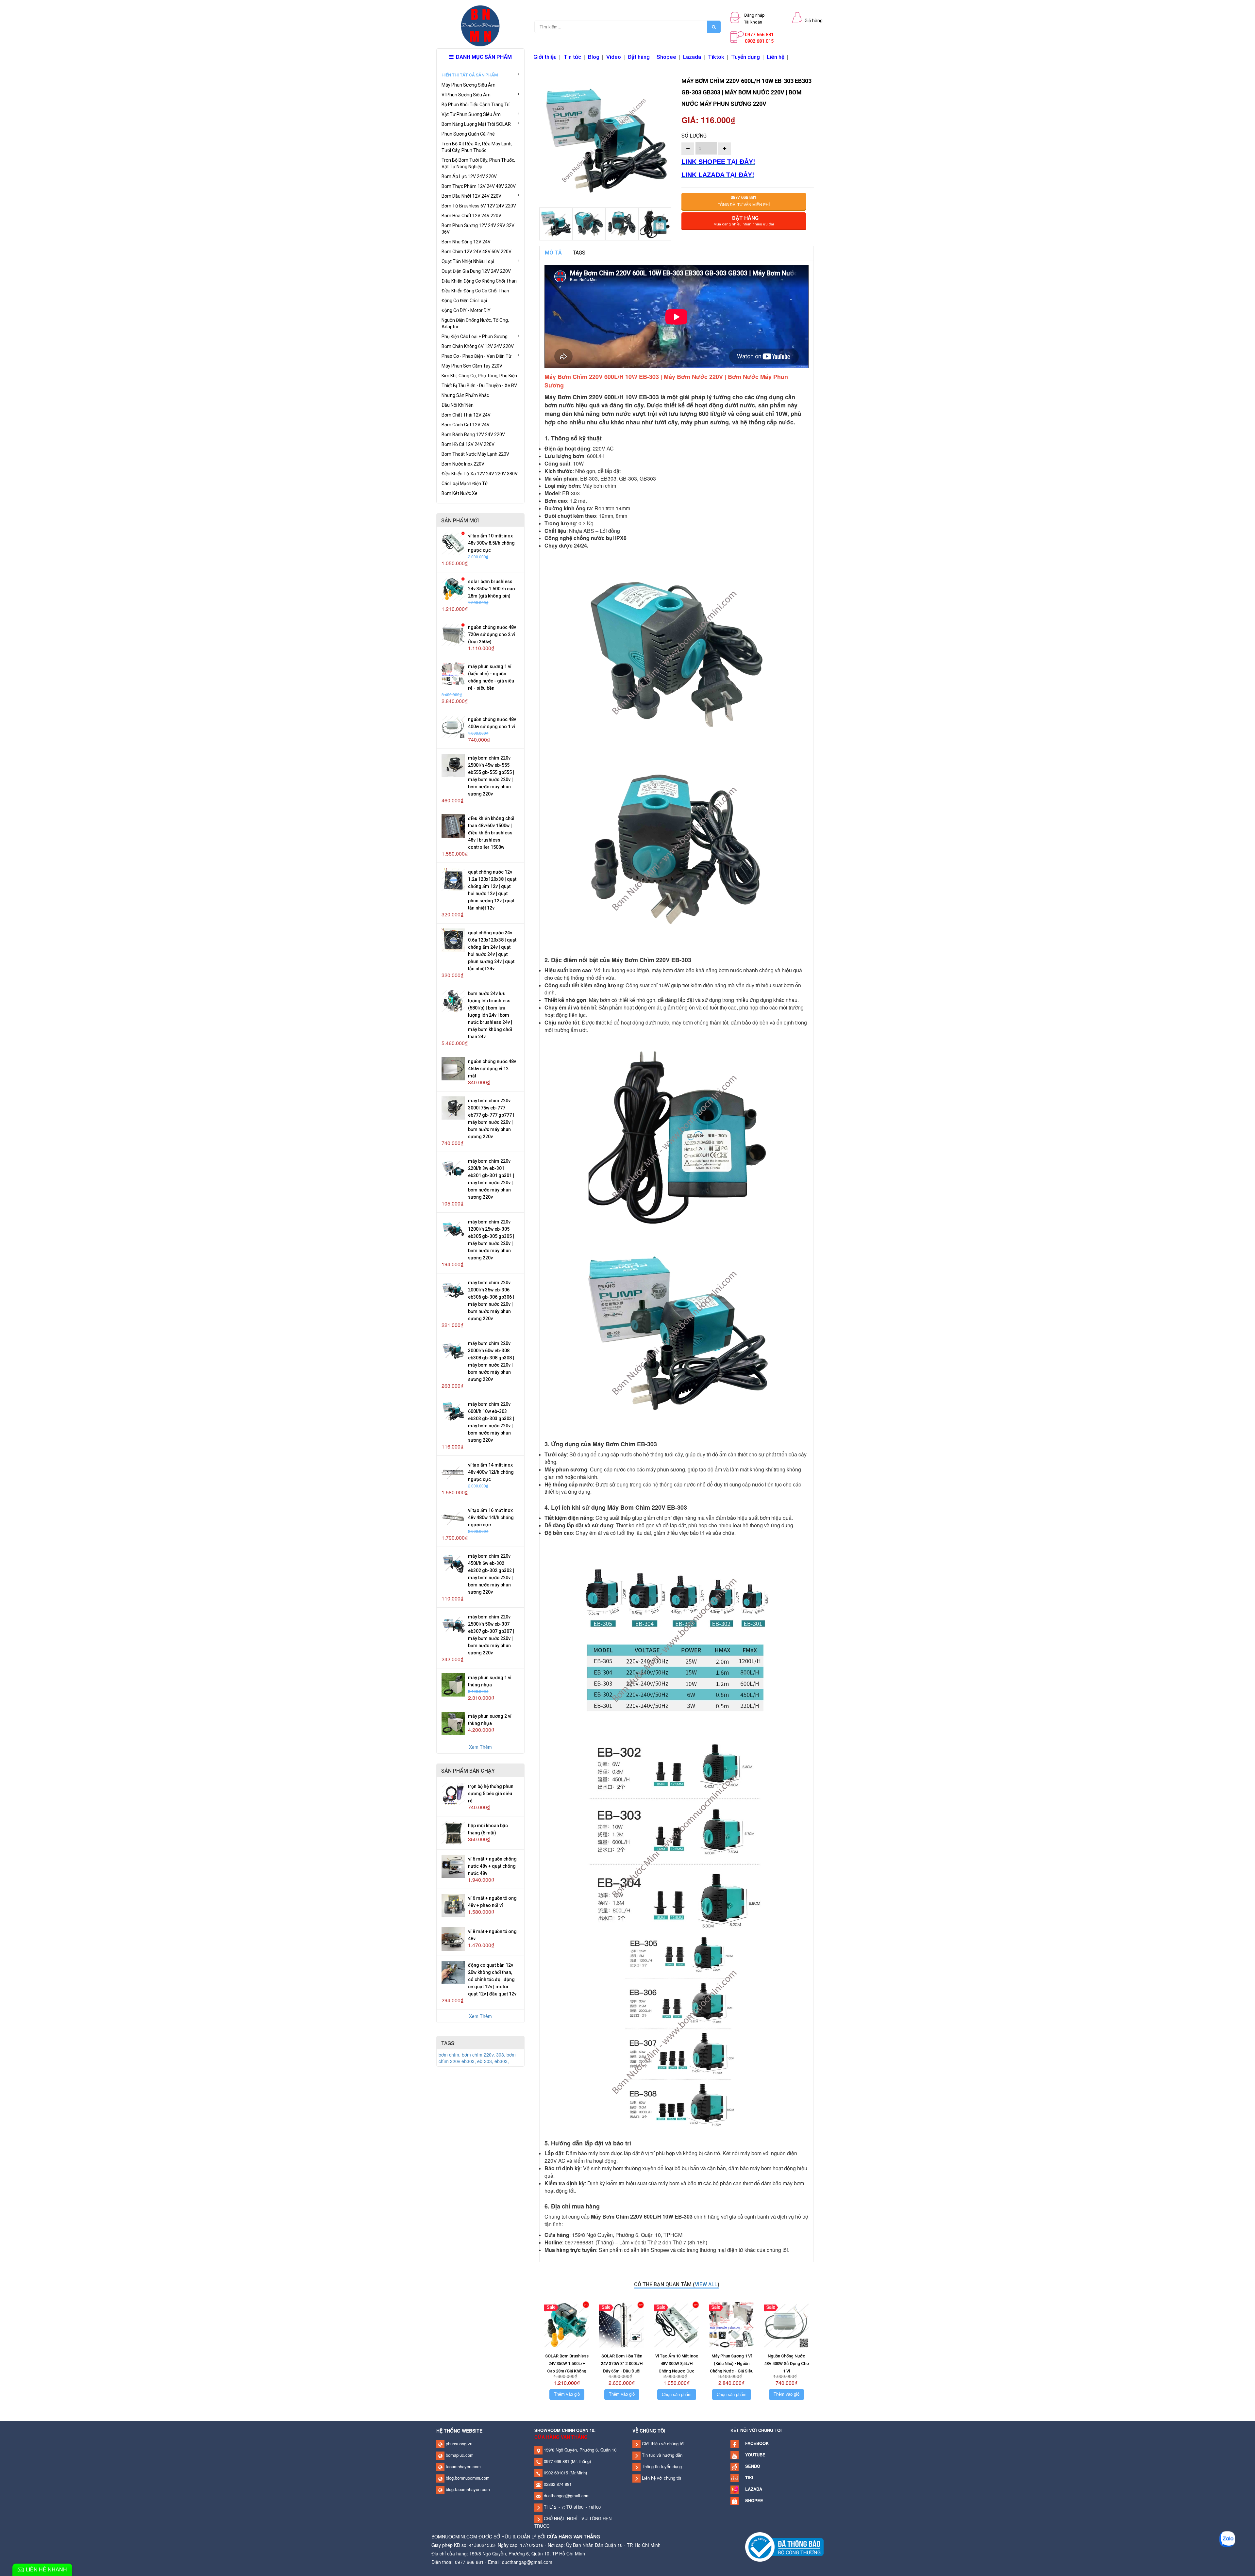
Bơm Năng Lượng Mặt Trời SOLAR (476, 124)
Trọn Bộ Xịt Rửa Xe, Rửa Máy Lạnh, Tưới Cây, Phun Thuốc (477, 147)
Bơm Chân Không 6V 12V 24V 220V (478, 346)
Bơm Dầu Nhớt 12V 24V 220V (471, 196)
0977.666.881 (759, 35)
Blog (594, 57)
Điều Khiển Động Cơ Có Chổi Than (475, 291)
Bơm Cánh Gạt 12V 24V (466, 425)
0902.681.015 (759, 41)
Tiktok (716, 57)
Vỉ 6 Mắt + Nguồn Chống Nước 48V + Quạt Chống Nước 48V (492, 1866)
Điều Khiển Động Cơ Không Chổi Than (479, 281)
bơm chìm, (450, 2055)
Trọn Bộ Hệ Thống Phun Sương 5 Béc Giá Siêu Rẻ (491, 1794)
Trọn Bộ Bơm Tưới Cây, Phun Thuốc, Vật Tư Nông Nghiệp (478, 163)
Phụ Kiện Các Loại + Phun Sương (475, 336)
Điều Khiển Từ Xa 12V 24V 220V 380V (480, 474)
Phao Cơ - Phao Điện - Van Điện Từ (477, 356)
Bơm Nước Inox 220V (463, 464)
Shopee (666, 57)
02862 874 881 (557, 2484)
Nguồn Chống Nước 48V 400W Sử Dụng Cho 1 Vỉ (786, 2363)
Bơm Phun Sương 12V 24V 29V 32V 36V (478, 229)
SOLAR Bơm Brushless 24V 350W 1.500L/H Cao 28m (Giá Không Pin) (492, 589)
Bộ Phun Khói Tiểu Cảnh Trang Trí (476, 105)
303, (501, 2055)
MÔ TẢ (553, 253)
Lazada (692, 57)
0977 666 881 (556, 2461)
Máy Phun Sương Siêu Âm (469, 85)
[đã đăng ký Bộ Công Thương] (784, 2546)
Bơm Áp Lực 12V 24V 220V (469, 176)
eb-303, (486, 2061)
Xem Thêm (480, 1747)
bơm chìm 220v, (479, 2055)
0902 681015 (555, 2473)
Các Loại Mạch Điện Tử (465, 484)
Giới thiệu (545, 57)
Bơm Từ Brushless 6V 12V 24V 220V (479, 206)
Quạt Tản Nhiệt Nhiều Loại (468, 261)
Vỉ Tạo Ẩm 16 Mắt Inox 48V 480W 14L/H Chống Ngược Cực (491, 1518)
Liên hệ (776, 57)
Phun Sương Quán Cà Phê (468, 134)
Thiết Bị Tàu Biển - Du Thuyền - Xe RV (479, 386)
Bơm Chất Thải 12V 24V (466, 415)
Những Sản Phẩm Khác (465, 395)
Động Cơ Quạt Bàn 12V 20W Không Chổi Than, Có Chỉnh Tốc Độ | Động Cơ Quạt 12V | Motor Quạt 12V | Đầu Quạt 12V (492, 1979)
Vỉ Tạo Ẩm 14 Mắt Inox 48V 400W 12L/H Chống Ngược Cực (491, 1472)
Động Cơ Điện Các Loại (464, 301)
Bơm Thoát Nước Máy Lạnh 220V (475, 454)
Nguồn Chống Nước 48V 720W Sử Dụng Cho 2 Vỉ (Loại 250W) (492, 634)
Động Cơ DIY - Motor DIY (466, 310)
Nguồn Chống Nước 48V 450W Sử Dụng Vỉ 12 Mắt (492, 1069)
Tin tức (572, 57)
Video (614, 57)
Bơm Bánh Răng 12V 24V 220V (473, 435)
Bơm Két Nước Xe (460, 493)
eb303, (502, 2061)
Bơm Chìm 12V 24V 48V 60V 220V (477, 252)
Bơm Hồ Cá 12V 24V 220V (468, 444)
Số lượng (694, 136)
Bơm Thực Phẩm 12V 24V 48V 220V (479, 186)
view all (706, 2284)
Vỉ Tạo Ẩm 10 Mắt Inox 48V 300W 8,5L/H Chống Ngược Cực (491, 543)
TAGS (579, 253)
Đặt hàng (639, 57)
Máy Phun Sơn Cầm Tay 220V (472, 366)
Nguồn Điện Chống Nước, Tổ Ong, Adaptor (475, 323)
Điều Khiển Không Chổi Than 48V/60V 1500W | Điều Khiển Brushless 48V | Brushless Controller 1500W (491, 833)
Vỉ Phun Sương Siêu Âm (466, 95)
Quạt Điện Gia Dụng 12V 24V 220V (476, 271)
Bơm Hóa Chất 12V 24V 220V (471, 216)
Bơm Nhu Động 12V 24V (466, 242)
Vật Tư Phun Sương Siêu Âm (471, 114)
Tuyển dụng (745, 57)
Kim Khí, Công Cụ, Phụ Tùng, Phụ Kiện (479, 376)
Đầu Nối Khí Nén (458, 405)
